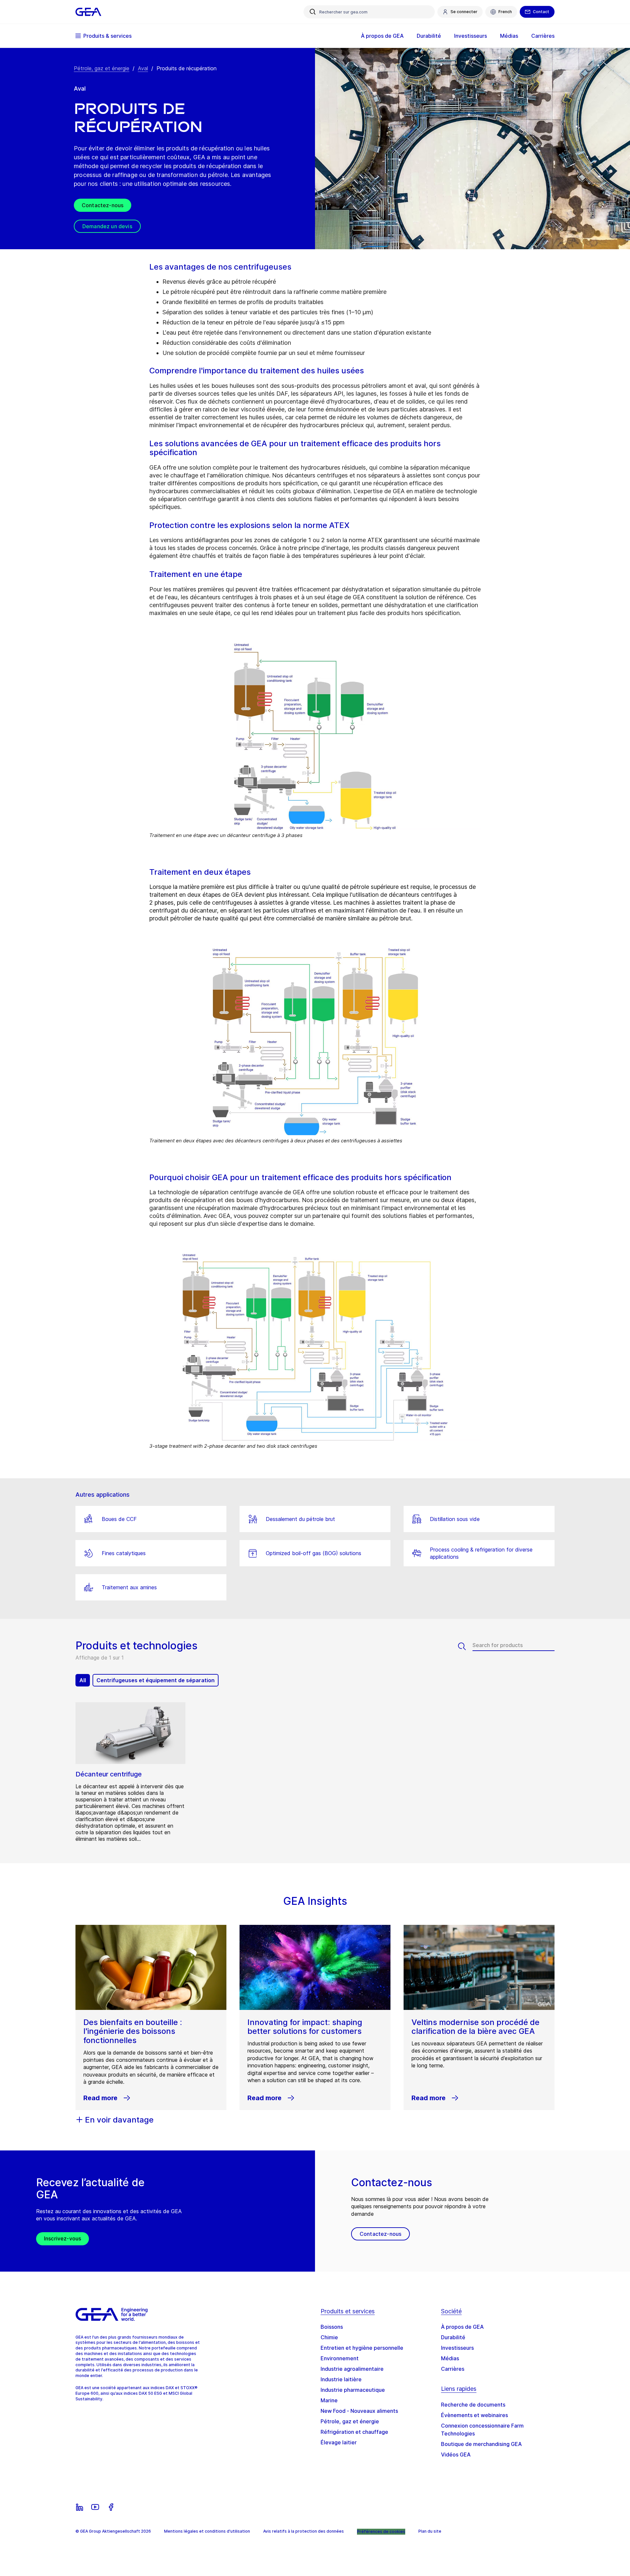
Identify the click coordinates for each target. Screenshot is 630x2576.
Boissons (332, 2327)
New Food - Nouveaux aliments (359, 2411)
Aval (143, 68)
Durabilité (453, 2337)
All (83, 1680)
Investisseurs (457, 2348)
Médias (450, 2358)
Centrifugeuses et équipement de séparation (156, 1680)
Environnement (340, 2358)
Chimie (329, 2337)
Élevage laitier (339, 2442)
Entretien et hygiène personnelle (362, 2348)
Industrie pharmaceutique (353, 2390)
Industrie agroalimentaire (352, 2369)
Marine (329, 2400)
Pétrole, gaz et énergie (102, 68)
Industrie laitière (341, 2379)
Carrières (453, 2369)
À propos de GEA (462, 2327)
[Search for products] (465, 1646)
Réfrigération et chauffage (354, 2432)
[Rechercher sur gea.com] (313, 12)
